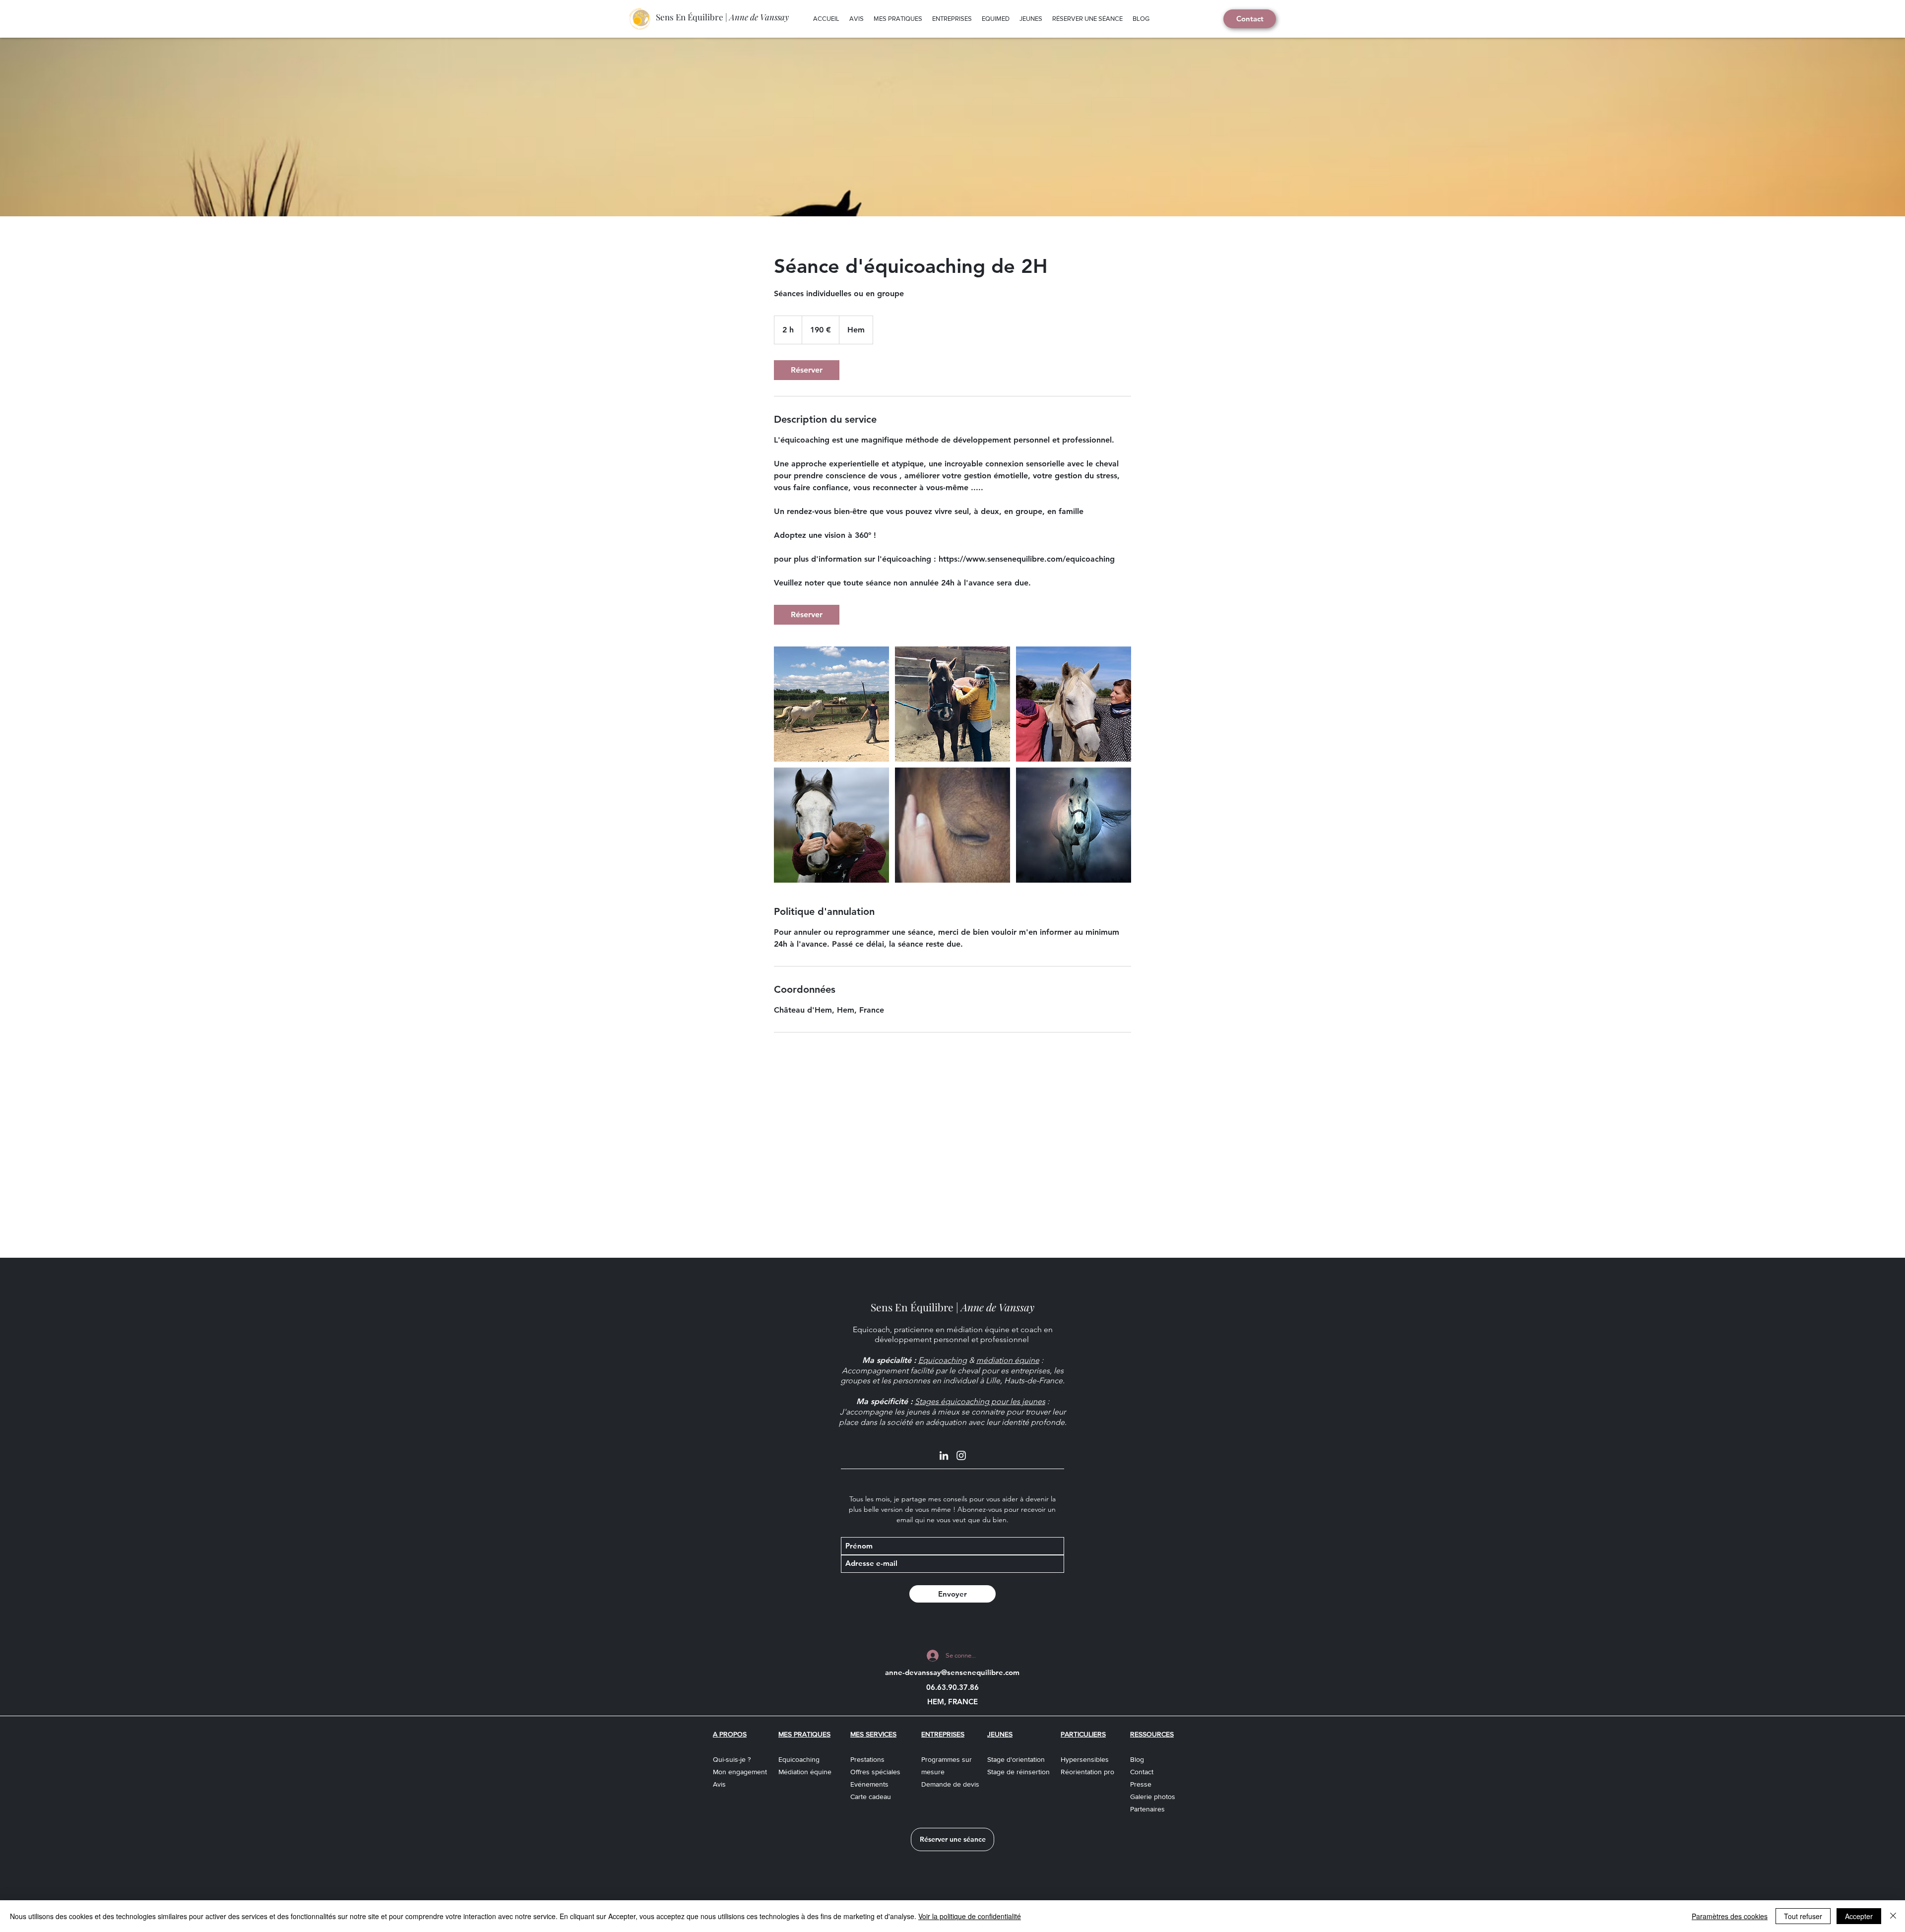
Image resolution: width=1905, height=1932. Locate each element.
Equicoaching (943, 1360)
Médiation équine (805, 1772)
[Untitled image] (831, 704)
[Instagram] (961, 1455)
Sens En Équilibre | (722, 17)
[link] (807, 370)
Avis (719, 1784)
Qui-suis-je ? (732, 1759)
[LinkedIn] (944, 1455)
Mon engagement (740, 1772)
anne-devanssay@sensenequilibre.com (952, 1672)
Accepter (1859, 1916)
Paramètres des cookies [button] (1730, 1916)
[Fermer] (1893, 1916)
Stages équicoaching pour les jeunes (980, 1401)
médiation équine (1008, 1360)
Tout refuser (1803, 1916)
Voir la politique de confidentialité (970, 1916)
